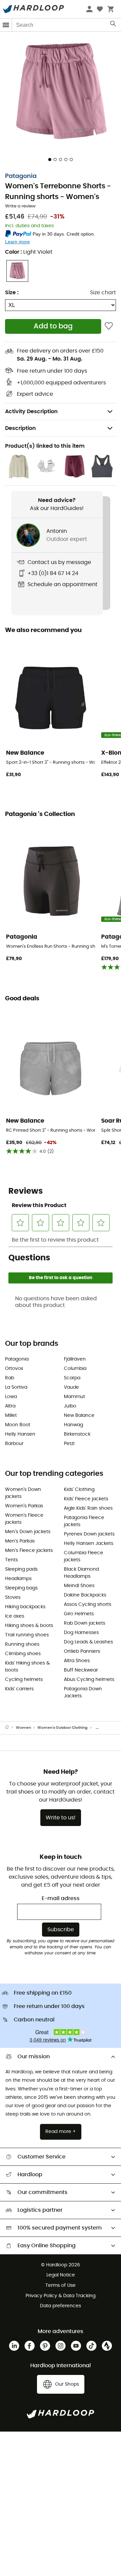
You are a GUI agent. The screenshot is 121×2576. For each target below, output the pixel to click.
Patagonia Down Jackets (83, 1692)
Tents (11, 1560)
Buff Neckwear (81, 1670)
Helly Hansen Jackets (89, 1544)
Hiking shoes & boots (29, 1626)
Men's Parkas (20, 1541)
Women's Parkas (24, 1506)
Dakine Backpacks (85, 1595)
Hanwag (73, 1425)
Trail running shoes (27, 1635)
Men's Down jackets (28, 1532)
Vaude (71, 1387)
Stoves (13, 1597)
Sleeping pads (21, 1569)
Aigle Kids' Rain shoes (88, 1508)
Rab (10, 1378)
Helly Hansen (20, 1434)
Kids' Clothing (79, 1490)
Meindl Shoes (79, 1586)
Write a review (20, 206)
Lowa (11, 1397)
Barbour (14, 1444)
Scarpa (72, 1378)
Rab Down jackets (85, 1623)
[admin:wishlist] (109, 326)
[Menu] (6, 25)
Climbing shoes (23, 1654)
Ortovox (14, 1369)
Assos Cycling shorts (88, 1605)
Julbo (70, 1406)
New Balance (79, 1416)
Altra (10, 1406)
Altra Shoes (77, 1661)
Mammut (74, 1397)
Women (23, 1728)
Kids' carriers (19, 1689)
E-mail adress (61, 1898)
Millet (11, 1416)
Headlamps (18, 1579)
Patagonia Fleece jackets (84, 1521)
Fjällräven (75, 1359)
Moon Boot (18, 1425)
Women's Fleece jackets (24, 1519)
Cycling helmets (24, 1680)
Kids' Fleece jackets (86, 1499)
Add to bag (53, 326)
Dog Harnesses (81, 1633)
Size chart (103, 293)
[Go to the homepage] (10, 1728)
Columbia (75, 1369)
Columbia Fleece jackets (84, 1556)
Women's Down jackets (23, 1493)
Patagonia (21, 176)
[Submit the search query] (113, 25)
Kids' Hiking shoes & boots (27, 1667)
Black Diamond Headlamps (81, 1573)
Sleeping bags (21, 1588)
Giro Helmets (79, 1614)
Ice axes (15, 1616)
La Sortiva (16, 1387)
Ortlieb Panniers (82, 1651)
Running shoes (22, 1644)
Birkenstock (77, 1434)
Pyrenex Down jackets (89, 1534)
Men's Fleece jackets (29, 1551)
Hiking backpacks (25, 1607)
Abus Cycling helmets (89, 1680)
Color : (29, 252)
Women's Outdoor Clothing (62, 1728)
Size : (12, 293)
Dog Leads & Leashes (88, 1642)
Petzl (69, 1444)
